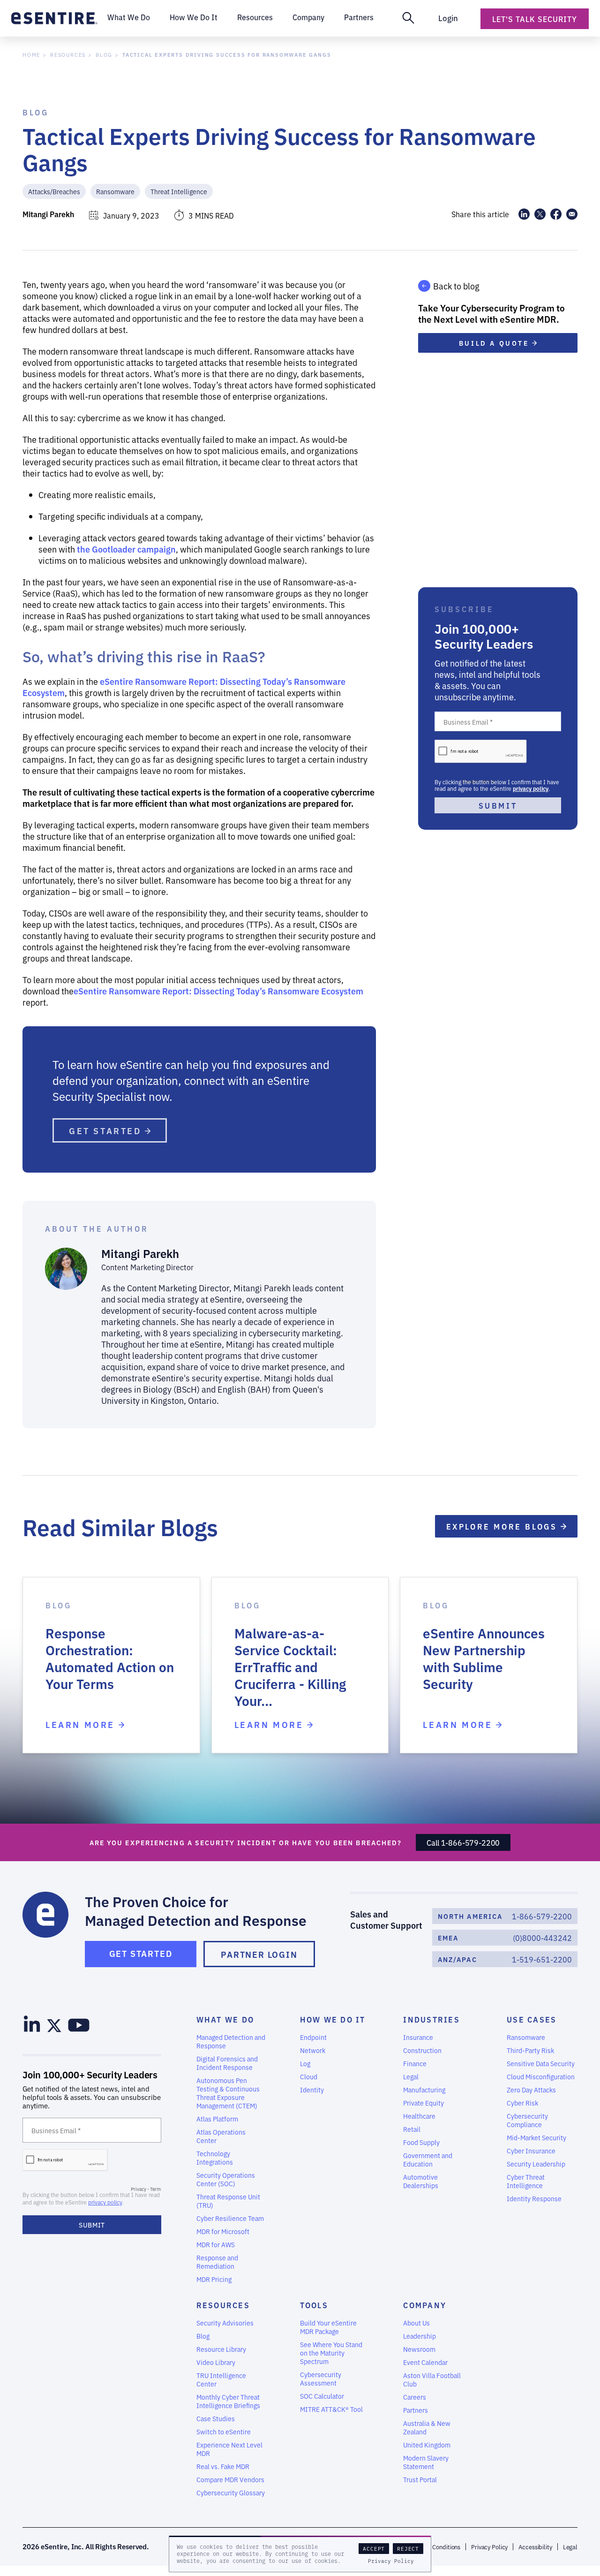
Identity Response (534, 2198)
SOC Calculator (322, 2396)
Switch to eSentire (224, 2432)
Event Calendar (425, 2362)
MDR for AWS (216, 2244)
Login (448, 18)
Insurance (418, 2037)
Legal (411, 2076)
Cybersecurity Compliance (527, 2120)
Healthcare (419, 2116)
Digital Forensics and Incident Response (227, 2063)
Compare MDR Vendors (230, 2479)
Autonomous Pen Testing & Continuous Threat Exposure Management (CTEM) (228, 2093)
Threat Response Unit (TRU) (228, 2201)
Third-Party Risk (530, 2050)
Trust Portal (420, 2479)
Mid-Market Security (536, 2137)
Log (305, 2063)
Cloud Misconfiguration (541, 2076)
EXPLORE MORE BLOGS (503, 1526)
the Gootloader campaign (126, 549)
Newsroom (419, 2349)
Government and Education (428, 2159)
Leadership (420, 2336)
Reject (408, 2549)
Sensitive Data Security (541, 2063)
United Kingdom (427, 2445)
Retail (412, 2129)
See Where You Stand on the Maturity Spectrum (331, 2353)
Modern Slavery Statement (426, 2462)
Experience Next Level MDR (229, 2449)
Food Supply (421, 2142)
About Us (416, 2323)
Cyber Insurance (531, 2151)
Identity (312, 2090)
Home (31, 55)
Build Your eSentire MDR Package (328, 2327)
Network (313, 2050)
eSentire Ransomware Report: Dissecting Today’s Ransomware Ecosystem (184, 687)
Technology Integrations (215, 2158)
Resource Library (221, 2349)
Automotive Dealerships (421, 2181)
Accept (374, 2549)
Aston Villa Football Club (432, 2379)
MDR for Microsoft (223, 2231)
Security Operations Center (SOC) (226, 2179)
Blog (104, 55)
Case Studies (216, 2418)
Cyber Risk (522, 2103)
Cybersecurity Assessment (321, 2379)
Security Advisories (225, 2323)
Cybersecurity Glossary (231, 2493)
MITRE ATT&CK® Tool (331, 2409)
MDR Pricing (214, 2279)
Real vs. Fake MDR (223, 2466)
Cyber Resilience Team (230, 2218)
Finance (415, 2063)
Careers (415, 2397)
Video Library (216, 2362)
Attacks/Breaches (54, 191)
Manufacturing (424, 2090)
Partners (416, 2410)
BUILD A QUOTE (495, 343)
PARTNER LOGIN (259, 1954)
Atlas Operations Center (221, 2136)
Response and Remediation (217, 2262)
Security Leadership (536, 2164)
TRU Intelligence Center (221, 2379)
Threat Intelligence (179, 191)
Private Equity (424, 2103)
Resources (68, 55)
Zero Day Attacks (531, 2090)
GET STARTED (107, 1130)
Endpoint (313, 2037)
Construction (422, 2050)
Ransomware (115, 191)
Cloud (309, 2076)
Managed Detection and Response (231, 2041)
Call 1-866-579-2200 (463, 1842)
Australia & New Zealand (427, 2427)
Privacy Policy (391, 2561)
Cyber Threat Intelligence (526, 2181)
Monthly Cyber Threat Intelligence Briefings (228, 2401)
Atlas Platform (217, 2119)
